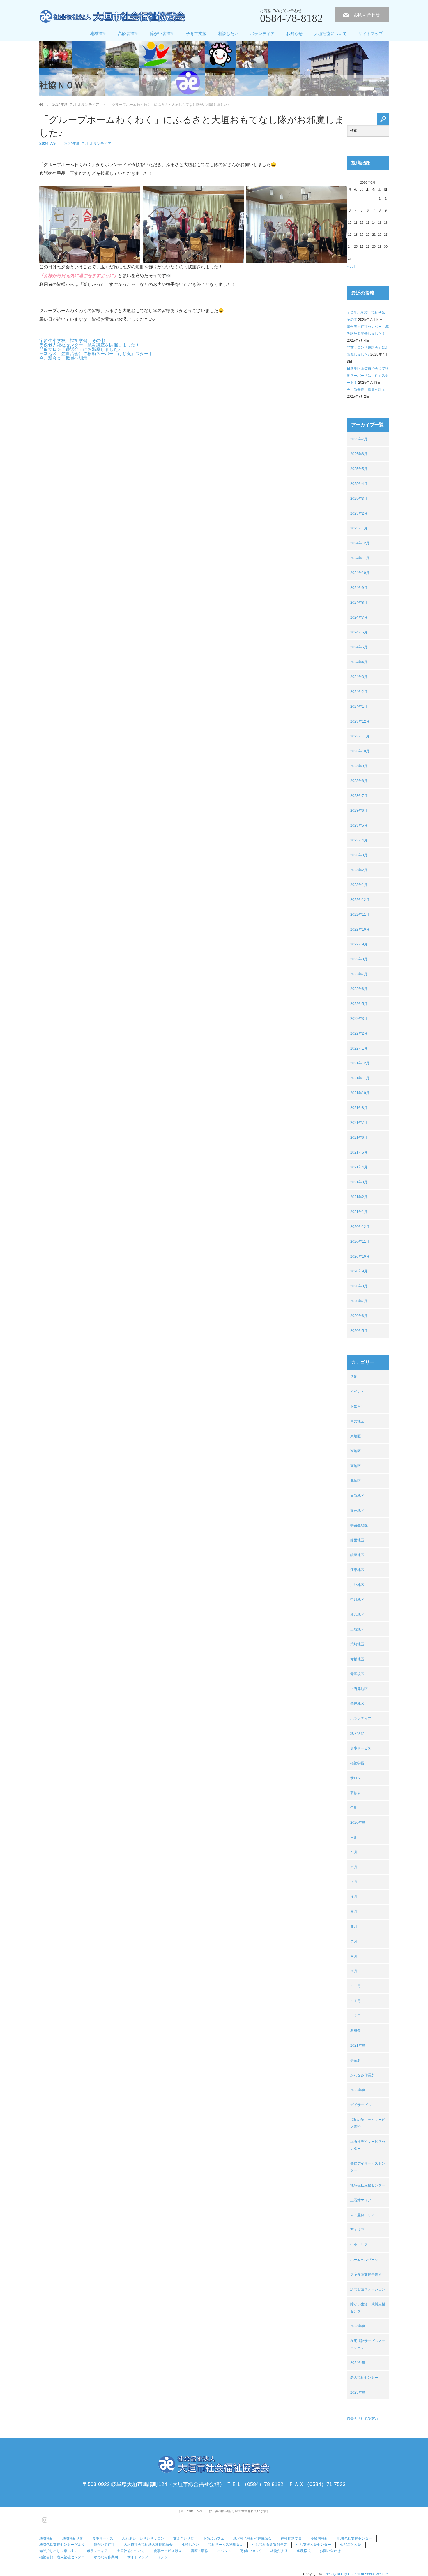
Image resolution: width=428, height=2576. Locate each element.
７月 (85, 144)
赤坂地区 (357, 1659)
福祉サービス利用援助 (226, 2545)
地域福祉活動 (73, 2538)
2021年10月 (360, 1093)
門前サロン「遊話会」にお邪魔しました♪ (80, 349)
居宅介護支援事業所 (366, 2274)
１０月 (356, 1986)
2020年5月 (359, 1331)
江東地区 (357, 1570)
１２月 (356, 2016)
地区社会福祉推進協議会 (252, 2538)
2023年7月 (359, 796)
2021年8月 (359, 1108)
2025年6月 (359, 454)
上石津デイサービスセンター (368, 2145)
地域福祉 (98, 34)
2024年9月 (359, 588)
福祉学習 (357, 1763)
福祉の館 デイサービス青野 (368, 2123)
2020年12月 (360, 1227)
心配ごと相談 (351, 2545)
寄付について (251, 2551)
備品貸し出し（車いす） (59, 2551)
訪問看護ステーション (368, 2289)
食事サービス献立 (168, 2551)
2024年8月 (359, 603)
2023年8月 (359, 781)
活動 (354, 1377)
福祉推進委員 (291, 2538)
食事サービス (361, 1748)
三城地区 (357, 1629)
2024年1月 (359, 707)
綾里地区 (357, 1555)
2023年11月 (360, 736)
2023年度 (358, 2326)
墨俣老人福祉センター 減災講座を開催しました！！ (92, 345)
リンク (162, 2557)
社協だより (279, 2551)
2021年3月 (359, 1182)
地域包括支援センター (368, 2185)
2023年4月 (359, 840)
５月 (354, 1912)
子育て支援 (196, 34)
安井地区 (357, 1510)
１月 (354, 1852)
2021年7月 (359, 1123)
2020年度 (358, 1823)
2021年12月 (360, 1063)
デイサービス (361, 2105)
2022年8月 (359, 959)
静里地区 (357, 1540)
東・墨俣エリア (362, 2215)
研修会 (356, 1793)
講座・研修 (199, 2551)
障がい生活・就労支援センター (368, 2308)
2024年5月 (359, 647)
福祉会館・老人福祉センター (62, 2557)
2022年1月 (359, 1048)
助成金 (356, 2031)
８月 (354, 1956)
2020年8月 (359, 1286)
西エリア (357, 2230)
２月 (354, 1867)
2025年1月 (359, 528)
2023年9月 (359, 766)
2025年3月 (359, 499)
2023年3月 (359, 855)
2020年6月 (359, 1316)
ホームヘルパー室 (364, 2260)
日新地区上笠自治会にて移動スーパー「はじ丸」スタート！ (98, 354)
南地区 (356, 1466)
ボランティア (262, 34)
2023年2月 (359, 870)
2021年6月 (359, 1138)
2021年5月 (359, 1152)
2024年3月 (359, 677)
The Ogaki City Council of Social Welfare (356, 2574)
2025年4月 (359, 484)
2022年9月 (359, 944)
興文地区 (357, 1421)
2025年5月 (359, 469)
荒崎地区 (357, 1644)
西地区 (356, 1451)
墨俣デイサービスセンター (368, 2167)
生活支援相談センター (314, 2545)
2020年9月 (359, 1271)
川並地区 (357, 1585)
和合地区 (357, 1614)
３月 (354, 1882)
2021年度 (358, 2045)
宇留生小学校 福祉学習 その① (72, 340)
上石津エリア (361, 2200)
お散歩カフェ (214, 2538)
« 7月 (351, 267)
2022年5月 (359, 1004)
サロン (356, 1778)
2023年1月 (359, 885)
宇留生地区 (359, 1525)
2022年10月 (360, 929)
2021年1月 (359, 1212)
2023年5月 (359, 825)
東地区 (356, 1436)
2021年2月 (359, 1197)
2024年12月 (360, 543)
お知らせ (294, 34)
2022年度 (358, 2090)
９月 (354, 1971)
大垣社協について (330, 34)
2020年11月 (360, 1242)
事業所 (356, 2060)
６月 (354, 1927)
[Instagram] (44, 2519)
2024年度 (72, 144)
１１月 (356, 2001)
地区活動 (357, 1733)
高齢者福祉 (128, 34)
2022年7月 (359, 974)
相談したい (228, 34)
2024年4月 (359, 662)
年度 (354, 1808)
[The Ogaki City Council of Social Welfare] (112, 17)
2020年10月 (360, 1256)
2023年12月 (360, 721)
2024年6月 (359, 632)
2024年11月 (360, 558)
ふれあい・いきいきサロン (143, 2538)
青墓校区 (357, 1674)
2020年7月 (359, 1301)
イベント (357, 1392)
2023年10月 (360, 751)
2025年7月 (359, 439)
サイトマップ (371, 34)
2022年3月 (359, 1019)
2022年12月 (360, 900)
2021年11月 (360, 1078)
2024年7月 (359, 617)
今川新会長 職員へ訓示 (63, 358)
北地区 (356, 1481)
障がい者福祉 (162, 34)
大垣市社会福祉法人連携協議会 (148, 2545)
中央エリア (359, 2245)
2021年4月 (359, 1167)
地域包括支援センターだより (62, 2545)
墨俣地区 (357, 1704)
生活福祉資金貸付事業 (270, 2545)
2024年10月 (360, 573)
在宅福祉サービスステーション (368, 2344)
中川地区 (357, 1600)
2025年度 (358, 2392)
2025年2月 (359, 513)
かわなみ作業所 (362, 2075)
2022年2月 (359, 1033)
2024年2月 (359, 692)
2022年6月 (359, 989)
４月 (354, 1897)
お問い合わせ (367, 14)
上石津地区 (359, 1689)
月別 (354, 1837)
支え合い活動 (184, 2538)
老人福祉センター (364, 2378)
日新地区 (357, 1496)
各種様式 (304, 2551)
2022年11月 (360, 915)
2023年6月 (359, 811)
